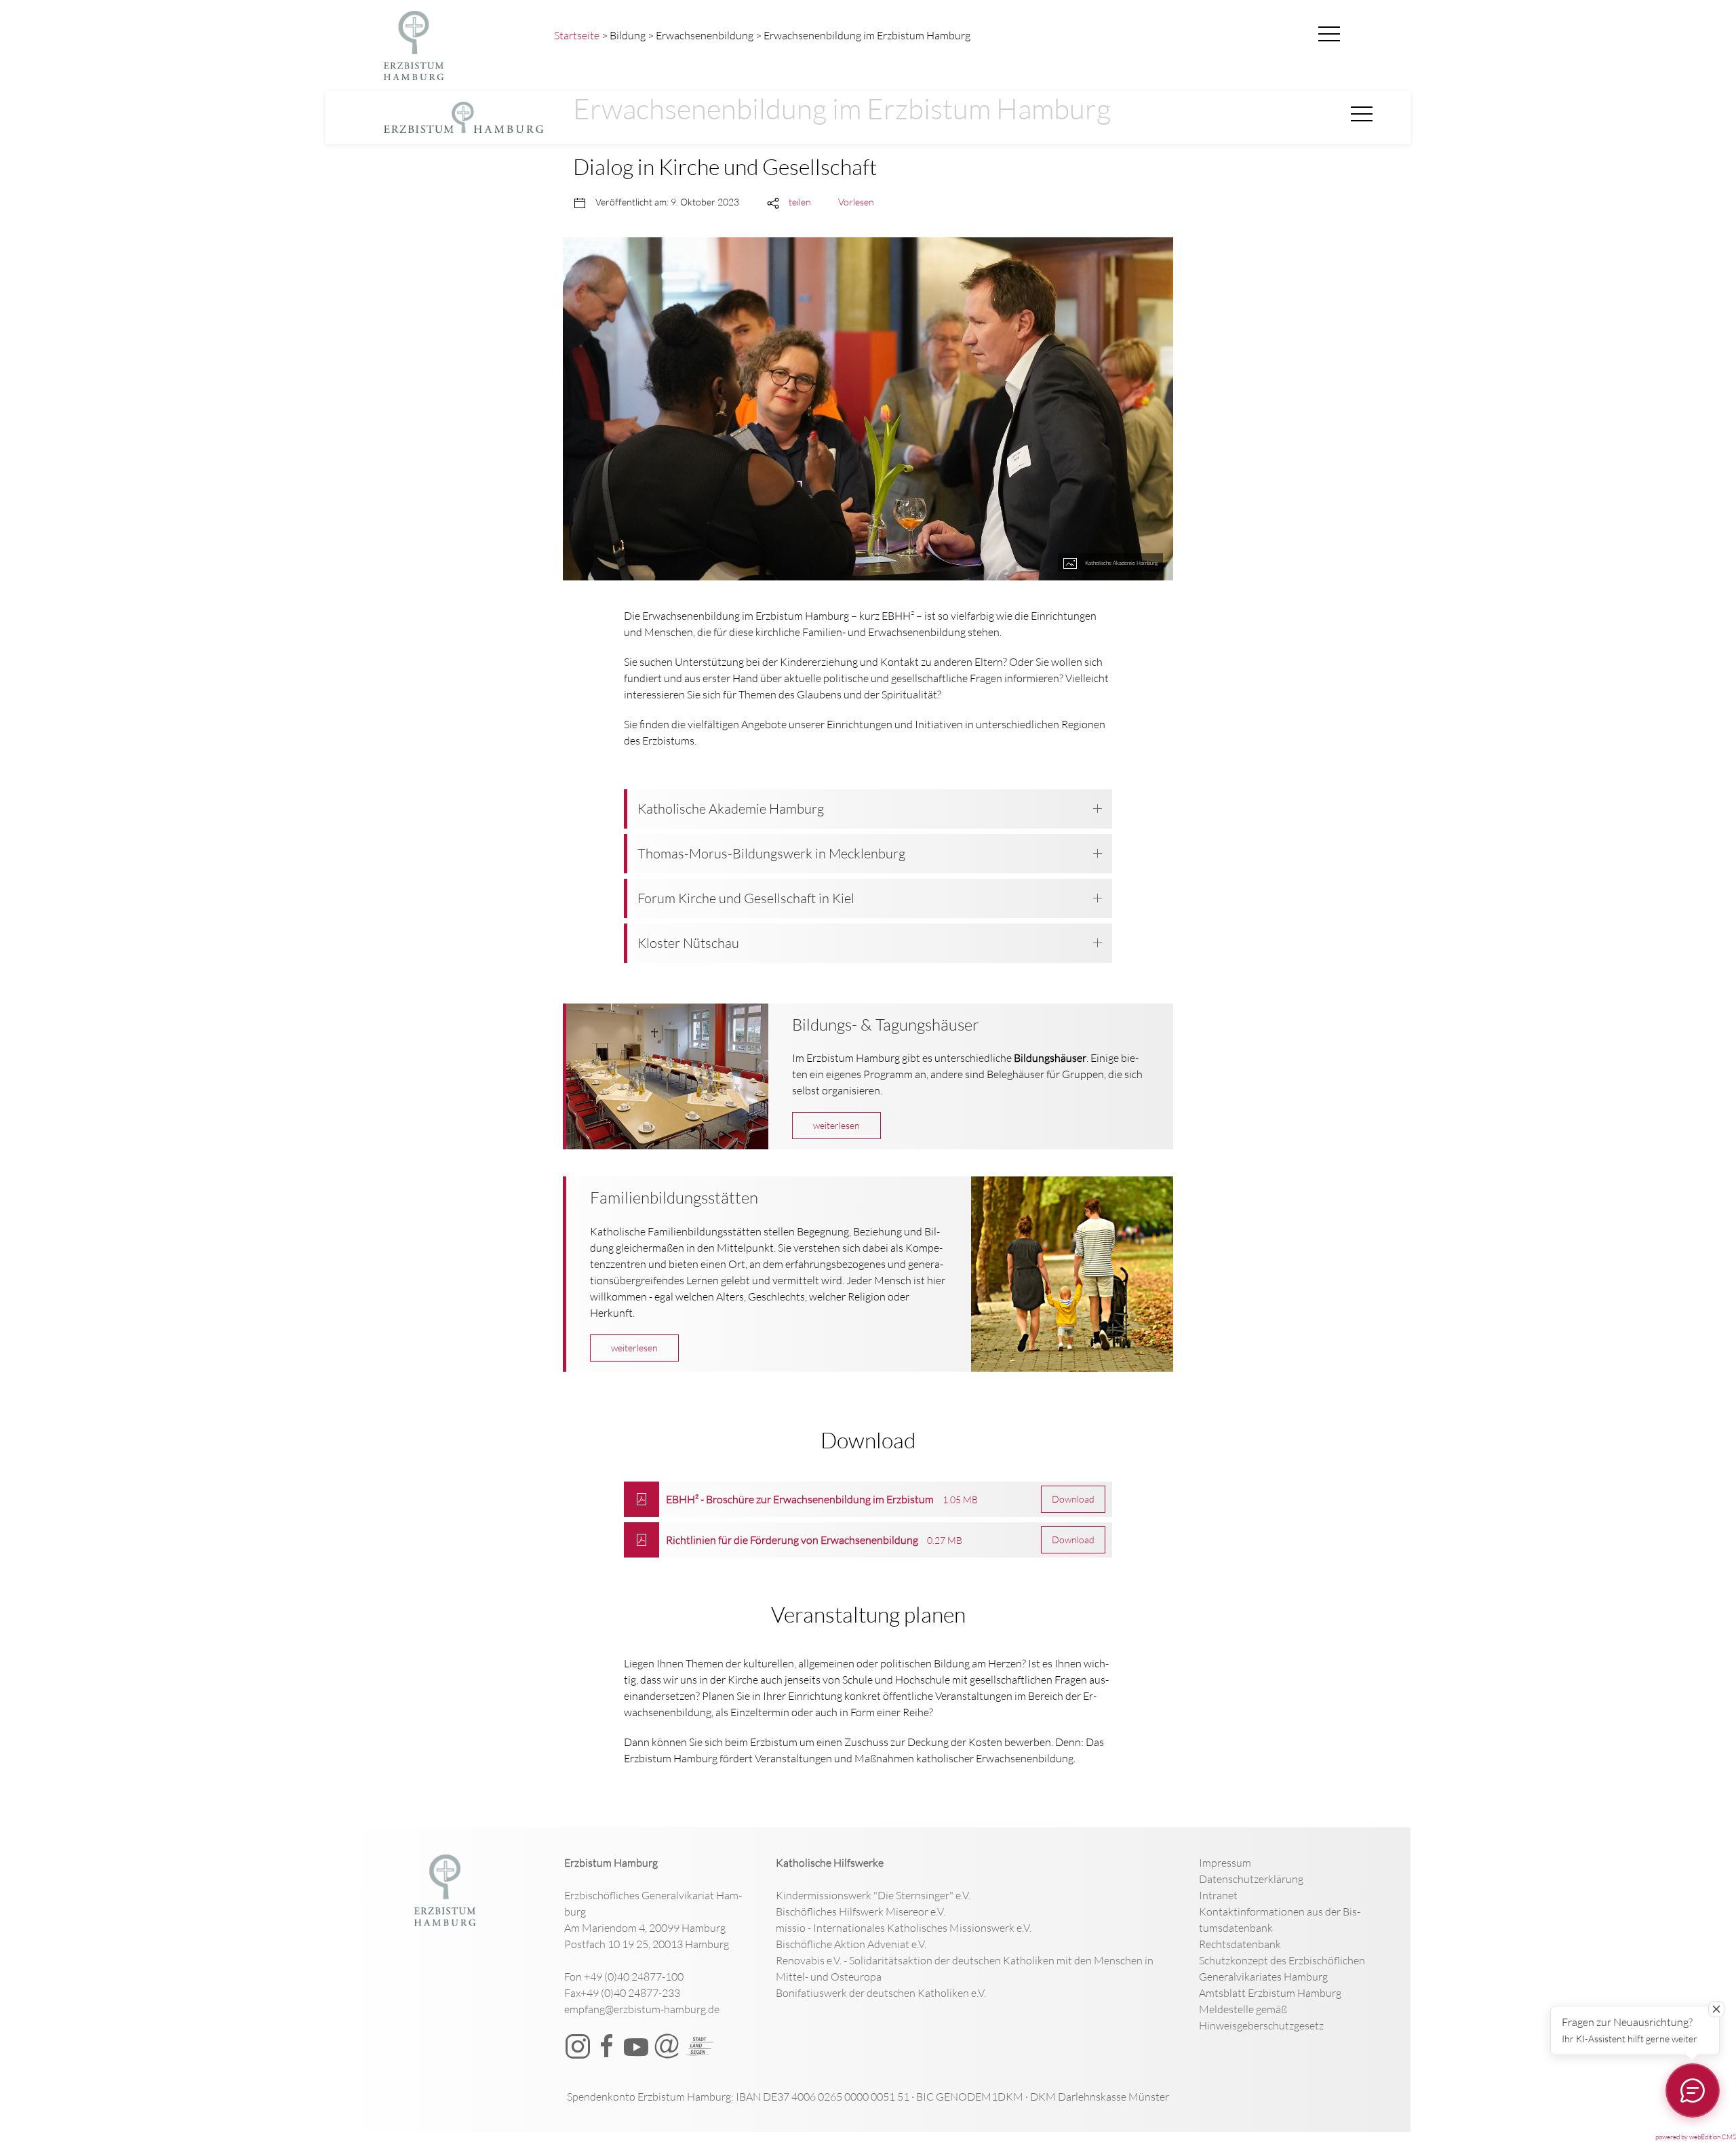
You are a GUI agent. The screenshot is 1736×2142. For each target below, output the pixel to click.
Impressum (1225, 1863)
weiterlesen (836, 1125)
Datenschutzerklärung (1251, 1879)
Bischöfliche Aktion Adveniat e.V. (851, 1944)
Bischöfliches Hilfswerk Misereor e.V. (861, 1911)
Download (1073, 1499)
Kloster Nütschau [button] (688, 943)
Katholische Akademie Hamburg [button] (731, 809)
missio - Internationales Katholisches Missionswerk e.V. (904, 1928)
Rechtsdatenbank (1240, 1944)
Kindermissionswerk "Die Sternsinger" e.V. (873, 1895)
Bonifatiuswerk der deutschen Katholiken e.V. (881, 1993)
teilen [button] (800, 202)
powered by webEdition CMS (1696, 2137)
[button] (1329, 35)
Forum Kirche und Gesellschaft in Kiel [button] (746, 898)
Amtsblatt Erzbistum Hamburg (1270, 1993)
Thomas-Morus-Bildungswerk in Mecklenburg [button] (771, 853)
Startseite (577, 35)
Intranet (1218, 1895)
